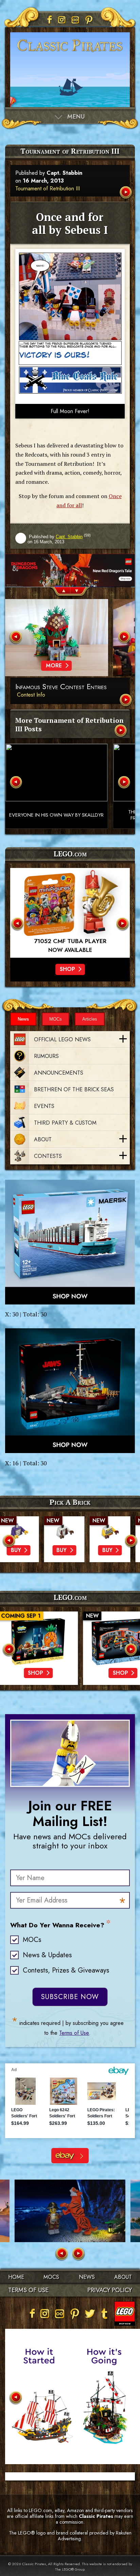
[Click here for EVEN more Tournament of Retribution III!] (121, 731)
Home (16, 2277)
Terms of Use (74, 2033)
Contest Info (31, 695)
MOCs (56, 1019)
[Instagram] (62, 20)
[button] (60, 592)
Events (44, 1106)
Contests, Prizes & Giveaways (66, 1970)
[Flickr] (75, 20)
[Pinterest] (89, 20)
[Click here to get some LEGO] (70, 1242)
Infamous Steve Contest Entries (61, 687)
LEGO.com (70, 1597)
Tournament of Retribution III (48, 189)
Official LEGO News (62, 1039)
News (23, 1019)
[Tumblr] (105, 2314)
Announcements (59, 1073)
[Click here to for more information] (70, 913)
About (43, 1139)
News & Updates (47, 1955)
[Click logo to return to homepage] (70, 54)
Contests (48, 1156)
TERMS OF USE (28, 2290)
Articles (90, 1019)
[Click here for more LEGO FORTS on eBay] (70, 2156)
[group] (70, 570)
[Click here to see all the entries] (126, 701)
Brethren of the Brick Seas (74, 1089)
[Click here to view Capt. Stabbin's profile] (21, 539)
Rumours (46, 1056)
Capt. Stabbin (64, 173)
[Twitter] (90, 2314)
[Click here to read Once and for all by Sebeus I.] (126, 193)
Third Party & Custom (65, 1123)
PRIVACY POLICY (110, 2290)
